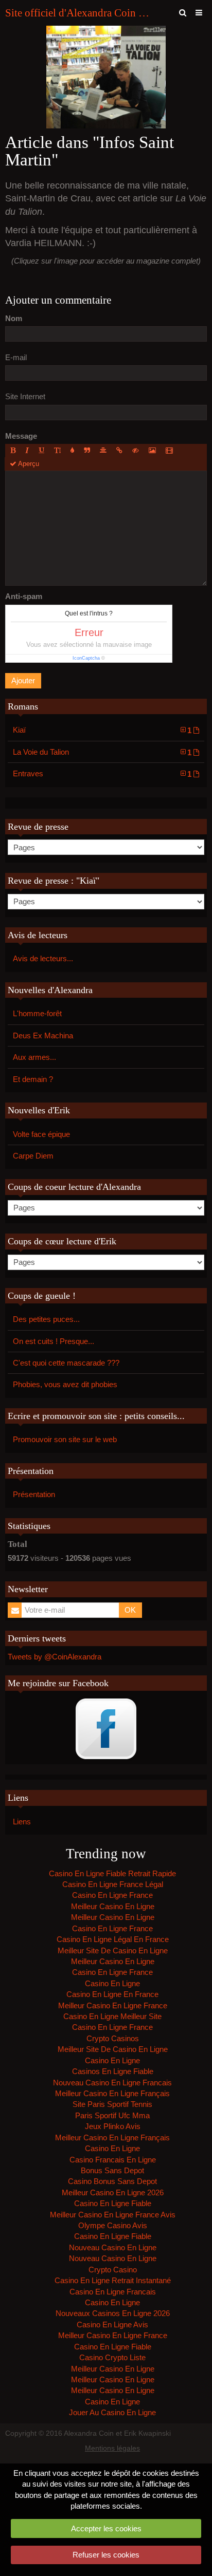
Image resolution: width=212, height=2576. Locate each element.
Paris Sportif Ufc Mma (112, 2115)
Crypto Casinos (113, 2038)
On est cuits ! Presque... (54, 1341)
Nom (14, 318)
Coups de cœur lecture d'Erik (62, 1241)
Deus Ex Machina (43, 1035)
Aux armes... (34, 1057)
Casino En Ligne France (112, 1895)
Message (21, 436)
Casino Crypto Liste (112, 2357)
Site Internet (25, 396)
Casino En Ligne (112, 1983)
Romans (23, 706)
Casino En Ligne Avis (112, 2325)
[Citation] (87, 451)
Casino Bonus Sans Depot (112, 2181)
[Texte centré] (103, 451)
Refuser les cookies (106, 2555)
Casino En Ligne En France (112, 1994)
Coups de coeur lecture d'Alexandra (74, 1187)
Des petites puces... (46, 1319)
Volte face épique (41, 1134)
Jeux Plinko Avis (113, 2126)
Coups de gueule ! (42, 1296)
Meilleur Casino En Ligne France (113, 2005)
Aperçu (28, 464)
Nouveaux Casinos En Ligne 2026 (113, 2313)
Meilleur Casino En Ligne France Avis (113, 2215)
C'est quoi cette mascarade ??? (66, 1363)
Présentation (31, 1471)
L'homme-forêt (37, 1013)
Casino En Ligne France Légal (113, 1884)
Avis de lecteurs (38, 935)
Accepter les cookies (106, 2528)
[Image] (152, 451)
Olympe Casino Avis (113, 2225)
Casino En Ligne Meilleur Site (112, 2016)
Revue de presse (38, 827)
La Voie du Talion (102, 752)
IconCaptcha (86, 658)
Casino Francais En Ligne (113, 2160)
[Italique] (27, 451)
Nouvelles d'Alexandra (50, 990)
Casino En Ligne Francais (113, 2292)
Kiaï (102, 730)
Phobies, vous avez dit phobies (65, 1384)
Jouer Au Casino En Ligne (112, 2412)
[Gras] (13, 451)
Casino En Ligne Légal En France (113, 1939)
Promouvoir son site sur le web (65, 1439)
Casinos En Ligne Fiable (113, 2071)
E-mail (16, 357)
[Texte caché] (136, 451)
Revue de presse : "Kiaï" (54, 881)
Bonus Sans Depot (112, 2170)
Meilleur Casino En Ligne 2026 (113, 2192)
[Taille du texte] (57, 451)
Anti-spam (24, 596)
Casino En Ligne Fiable (113, 2203)
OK (130, 1610)
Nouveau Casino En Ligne (113, 2247)
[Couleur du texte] (72, 451)
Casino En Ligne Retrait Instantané (113, 2280)
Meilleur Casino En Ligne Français (112, 2093)
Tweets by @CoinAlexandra (55, 1657)
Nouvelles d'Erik (39, 1110)
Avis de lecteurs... (43, 958)
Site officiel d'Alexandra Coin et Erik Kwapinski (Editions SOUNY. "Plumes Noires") (79, 13)
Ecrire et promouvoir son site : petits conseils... (96, 1416)
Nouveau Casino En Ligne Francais (112, 2083)
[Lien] (119, 451)
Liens (22, 1822)
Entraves (102, 774)
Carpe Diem (33, 1156)
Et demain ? (33, 1079)
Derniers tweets (37, 1638)
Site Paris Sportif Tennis (112, 2104)
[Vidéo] (169, 451)
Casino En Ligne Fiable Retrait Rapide (112, 1873)
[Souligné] (41, 451)
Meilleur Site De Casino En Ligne (113, 1950)
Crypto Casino (113, 2270)
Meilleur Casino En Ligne (113, 1906)
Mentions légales (112, 2448)
